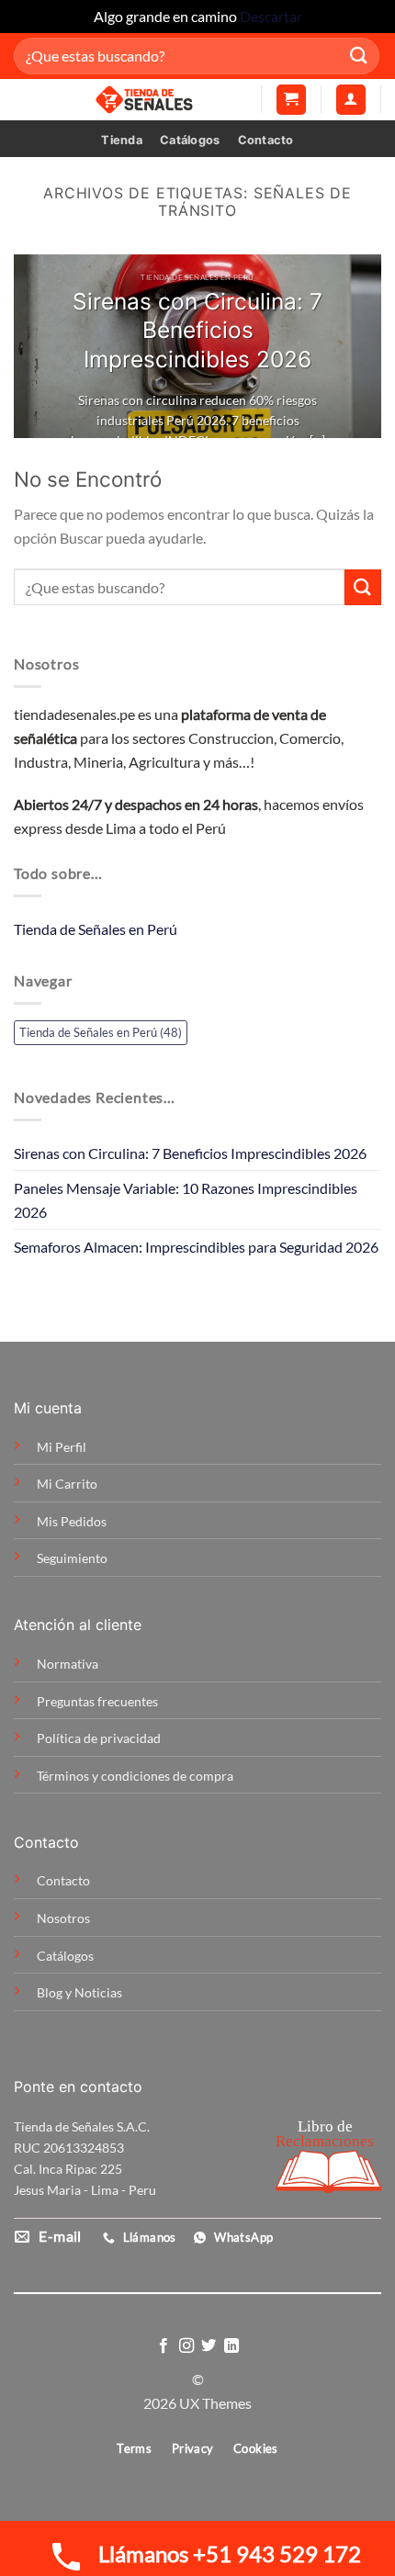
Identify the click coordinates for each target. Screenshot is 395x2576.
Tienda (122, 140)
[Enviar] (359, 56)
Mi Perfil (62, 1447)
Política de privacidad (99, 1738)
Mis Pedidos (72, 1521)
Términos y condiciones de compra (135, 1776)
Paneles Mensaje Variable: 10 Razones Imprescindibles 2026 (186, 1200)
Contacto (266, 140)
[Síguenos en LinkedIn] (231, 2346)
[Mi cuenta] (351, 100)
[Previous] (44, 346)
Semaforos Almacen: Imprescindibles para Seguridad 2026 (196, 1247)
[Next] (351, 346)
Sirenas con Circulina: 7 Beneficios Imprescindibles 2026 (190, 1153)
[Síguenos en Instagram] (186, 2346)
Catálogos (190, 140)
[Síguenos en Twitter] (209, 2346)
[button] (291, 100)
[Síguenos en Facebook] (164, 2346)
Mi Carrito (67, 1484)
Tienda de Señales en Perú (96, 929)
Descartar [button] (271, 16)
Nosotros (63, 1918)
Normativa (68, 1664)
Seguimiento (72, 1558)
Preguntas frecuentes (97, 1701)
